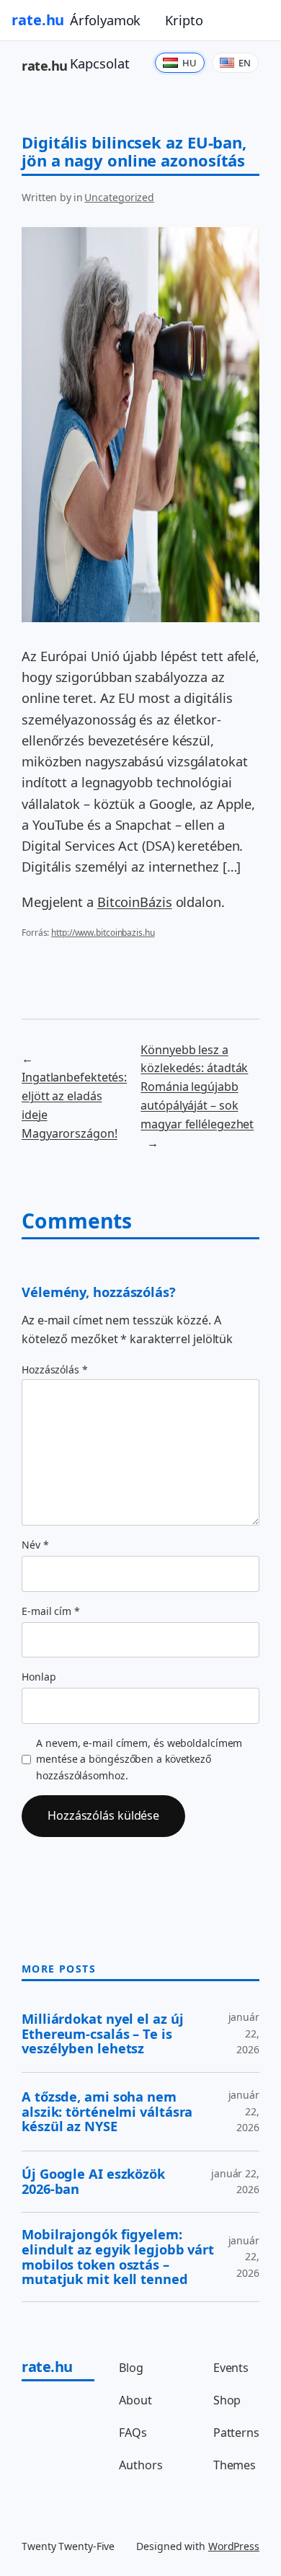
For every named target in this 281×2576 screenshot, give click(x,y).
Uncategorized (119, 197)
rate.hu (38, 20)
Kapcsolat (99, 63)
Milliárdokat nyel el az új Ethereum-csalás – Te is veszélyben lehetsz (102, 2034)
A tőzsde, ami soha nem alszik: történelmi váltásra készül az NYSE (107, 2112)
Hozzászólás (55, 1369)
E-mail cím (51, 1611)
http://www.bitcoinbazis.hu (103, 933)
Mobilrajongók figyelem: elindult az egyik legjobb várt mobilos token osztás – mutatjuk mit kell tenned (118, 2257)
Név (35, 1545)
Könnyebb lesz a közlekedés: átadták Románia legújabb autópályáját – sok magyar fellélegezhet (197, 1087)
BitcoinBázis (135, 902)
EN (245, 63)
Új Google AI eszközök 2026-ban (93, 2181)
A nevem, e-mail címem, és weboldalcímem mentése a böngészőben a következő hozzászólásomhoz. (139, 1759)
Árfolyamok (105, 20)
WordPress (234, 2546)
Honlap (39, 1677)
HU (189, 63)
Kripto (184, 20)
